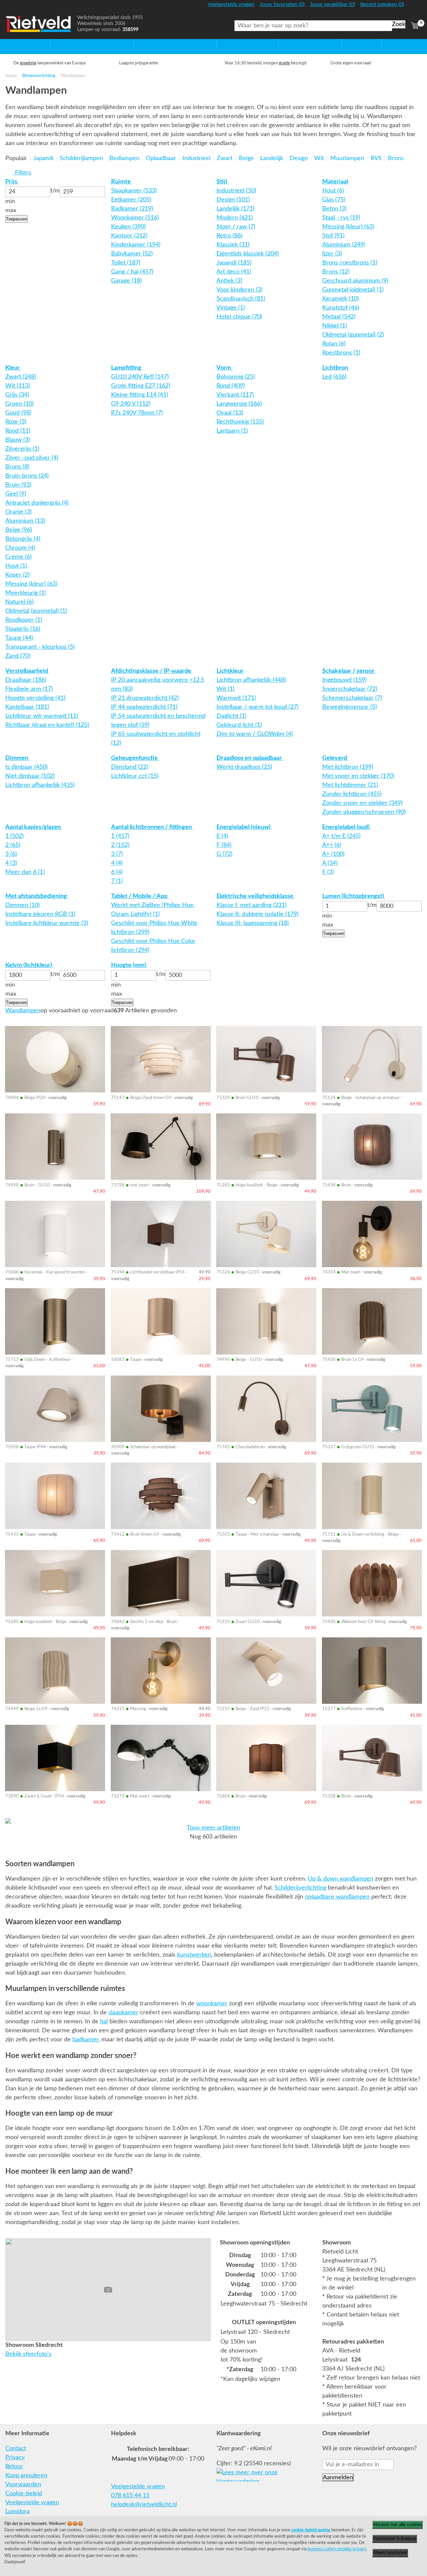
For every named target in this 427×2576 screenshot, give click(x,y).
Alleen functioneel (390, 2552)
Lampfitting (127, 368)
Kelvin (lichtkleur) (29, 965)
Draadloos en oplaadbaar (250, 758)
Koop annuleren (26, 2476)
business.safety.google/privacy (337, 2549)
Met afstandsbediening (37, 896)
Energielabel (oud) (347, 827)
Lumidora (18, 2512)
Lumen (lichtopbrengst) (354, 896)
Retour (14, 2467)
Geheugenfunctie (135, 758)
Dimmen (18, 758)
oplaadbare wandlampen (337, 1897)
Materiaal (336, 182)
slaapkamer (123, 2013)
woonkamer (212, 2004)
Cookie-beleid (24, 2494)
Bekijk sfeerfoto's (28, 2354)
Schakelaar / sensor (349, 671)
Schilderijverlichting (300, 1888)
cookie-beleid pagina (311, 2530)
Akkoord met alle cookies (397, 2524)
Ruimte (122, 182)
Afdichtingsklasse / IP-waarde (152, 671)
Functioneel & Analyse (395, 2538)
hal (104, 2022)
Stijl (222, 182)
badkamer (85, 2040)
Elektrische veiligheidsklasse (256, 896)
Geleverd (335, 758)
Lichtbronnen (296, 43)
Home (14, 43)
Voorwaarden (23, 2485)
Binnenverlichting (39, 76)
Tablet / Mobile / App (140, 896)
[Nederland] (414, 8)
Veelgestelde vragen (32, 2503)
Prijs (12, 182)
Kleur (13, 368)
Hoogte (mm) (129, 965)
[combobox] (313, 26)
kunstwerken (194, 1955)
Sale (348, 43)
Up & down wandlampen (341, 1879)
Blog (387, 43)
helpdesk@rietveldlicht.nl (144, 2505)
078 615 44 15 (130, 2496)
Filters (22, 173)
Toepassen (17, 219)
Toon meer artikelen (213, 1828)
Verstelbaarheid (27, 671)
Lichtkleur (231, 671)
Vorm (225, 368)
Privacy (15, 2458)
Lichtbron (336, 368)
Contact (16, 2449)
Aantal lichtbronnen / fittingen (152, 827)
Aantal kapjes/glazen (34, 827)
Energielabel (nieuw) (244, 827)
